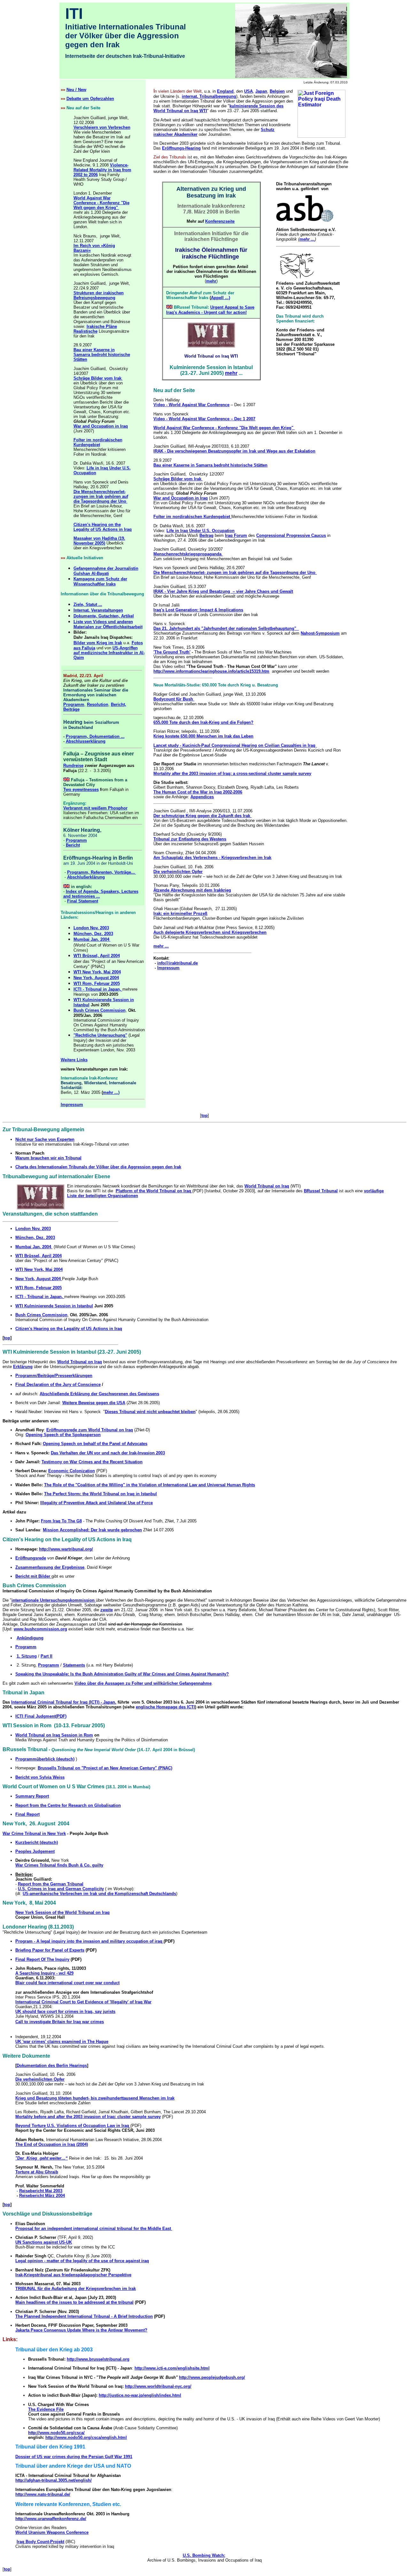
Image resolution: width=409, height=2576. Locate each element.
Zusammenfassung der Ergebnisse (50, 1567)
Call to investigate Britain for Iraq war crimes (60, 2022)
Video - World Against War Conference (191, 405)
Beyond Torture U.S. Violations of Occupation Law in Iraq (73, 2126)
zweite (107, 1610)
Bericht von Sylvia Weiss (40, 1777)
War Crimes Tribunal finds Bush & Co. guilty (59, 1865)
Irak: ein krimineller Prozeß (180, 913)
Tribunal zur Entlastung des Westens (190, 839)
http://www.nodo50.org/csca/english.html (86, 2437)
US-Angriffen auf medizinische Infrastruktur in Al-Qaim (109, 653)
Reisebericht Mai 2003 (41, 2191)
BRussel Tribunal (321, 1191)
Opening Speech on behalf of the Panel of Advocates (95, 1444)
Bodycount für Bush (174, 699)
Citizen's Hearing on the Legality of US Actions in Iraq (103, 527)
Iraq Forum (236, 535)
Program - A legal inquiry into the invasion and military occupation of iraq (89, 1941)
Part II (46, 1656)
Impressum (168, 968)
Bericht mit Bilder (33, 1576)
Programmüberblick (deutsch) (45, 1759)
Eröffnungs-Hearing (181, 148)
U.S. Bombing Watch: (204, 2555)
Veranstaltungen (107, 610)
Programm (74, 704)
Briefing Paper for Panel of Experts (50, 1950)
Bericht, (119, 704)
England (225, 91)
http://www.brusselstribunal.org (98, 2359)
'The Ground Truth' (172, 652)
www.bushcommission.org (40, 1629)
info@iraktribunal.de (177, 963)
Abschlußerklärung (86, 877)
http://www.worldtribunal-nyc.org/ (158, 2386)
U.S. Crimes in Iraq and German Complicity (61, 1889)
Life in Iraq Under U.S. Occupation (201, 531)
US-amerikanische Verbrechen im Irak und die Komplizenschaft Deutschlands (99, 1894)
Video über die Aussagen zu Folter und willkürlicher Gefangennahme (143, 1683)
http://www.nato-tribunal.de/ (43, 2494)
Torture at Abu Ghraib (37, 2172)
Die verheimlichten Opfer (178, 872)
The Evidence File (46, 2409)
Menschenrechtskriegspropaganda (188, 554)
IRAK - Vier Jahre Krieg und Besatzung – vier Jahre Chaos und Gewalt (223, 591)
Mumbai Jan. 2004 (92, 939)
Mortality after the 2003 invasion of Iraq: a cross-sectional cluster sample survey (232, 774)
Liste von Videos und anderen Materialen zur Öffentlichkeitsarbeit (108, 624)
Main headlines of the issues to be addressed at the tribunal (74, 2302)
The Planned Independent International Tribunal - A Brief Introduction (84, 2316)
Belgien (277, 91)
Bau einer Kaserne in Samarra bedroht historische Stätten (102, 355)
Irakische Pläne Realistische (95, 329)
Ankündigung (30, 1638)
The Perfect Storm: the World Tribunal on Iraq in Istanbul (100, 1494)
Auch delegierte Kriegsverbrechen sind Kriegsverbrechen (210, 932)
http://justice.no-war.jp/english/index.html (140, 2395)
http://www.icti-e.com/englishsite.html (172, 2368)
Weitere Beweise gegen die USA (94, 1403)
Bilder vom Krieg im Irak (98, 643)
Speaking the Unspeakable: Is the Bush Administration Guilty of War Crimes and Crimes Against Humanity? (122, 1674)
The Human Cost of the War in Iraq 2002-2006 (198, 792)
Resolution (98, 704)
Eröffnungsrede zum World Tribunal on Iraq (90, 1430)
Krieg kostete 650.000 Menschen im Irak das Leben (203, 736)
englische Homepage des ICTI (165, 1707)
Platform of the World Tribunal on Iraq (154, 1191)
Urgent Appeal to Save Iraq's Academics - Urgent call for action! (210, 310)
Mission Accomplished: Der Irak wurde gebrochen (92, 1530)
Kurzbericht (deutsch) (37, 1842)
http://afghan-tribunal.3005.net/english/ (54, 2480)
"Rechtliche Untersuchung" (100, 1035)
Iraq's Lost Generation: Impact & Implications (198, 610)
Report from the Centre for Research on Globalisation (68, 1805)
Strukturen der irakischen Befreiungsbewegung (99, 295)
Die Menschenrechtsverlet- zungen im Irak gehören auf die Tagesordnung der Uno (101, 496)
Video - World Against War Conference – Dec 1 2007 (204, 419)
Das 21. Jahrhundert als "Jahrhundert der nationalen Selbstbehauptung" (226, 628)
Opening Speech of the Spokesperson (63, 1435)
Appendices (202, 797)
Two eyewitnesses (81, 789)
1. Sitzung (27, 1656)
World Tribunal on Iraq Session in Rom (54, 1735)
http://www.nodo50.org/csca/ (56, 2433)
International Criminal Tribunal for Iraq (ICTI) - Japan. (64, 1702)
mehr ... (111, 1092)
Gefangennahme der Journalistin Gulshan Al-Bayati (106, 571)
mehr (211, 281)
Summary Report (32, 1796)
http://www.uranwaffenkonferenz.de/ (51, 2519)
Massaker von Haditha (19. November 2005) (99, 541)
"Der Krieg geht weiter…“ (42, 2158)
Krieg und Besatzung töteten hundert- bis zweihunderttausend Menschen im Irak (95, 2098)
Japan (261, 91)
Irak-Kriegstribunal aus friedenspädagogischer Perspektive (73, 2275)
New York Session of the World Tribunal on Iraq (62, 1912)
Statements (74, 1665)
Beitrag (206, 535)
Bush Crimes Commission (100, 1010)
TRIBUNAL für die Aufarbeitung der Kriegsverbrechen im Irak (76, 2289)
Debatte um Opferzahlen (90, 99)
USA (248, 91)
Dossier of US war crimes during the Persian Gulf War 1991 (74, 2457)
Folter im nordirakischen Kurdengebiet (98, 442)
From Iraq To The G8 (61, 1521)
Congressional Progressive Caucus (291, 535)
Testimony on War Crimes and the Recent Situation (92, 1462)
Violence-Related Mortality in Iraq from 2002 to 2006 (102, 170)
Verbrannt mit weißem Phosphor (95, 808)
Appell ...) (220, 298)
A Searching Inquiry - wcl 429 (44, 1973)
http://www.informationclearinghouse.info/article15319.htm (211, 671)
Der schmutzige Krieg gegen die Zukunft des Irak (202, 816)
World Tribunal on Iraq (80, 1362)
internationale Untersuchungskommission (54, 1600)
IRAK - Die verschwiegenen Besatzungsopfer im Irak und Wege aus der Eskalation (234, 451)
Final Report (27, 1814)
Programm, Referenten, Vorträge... (102, 872)
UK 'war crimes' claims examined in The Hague (62, 2042)
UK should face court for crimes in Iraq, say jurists (65, 2011)
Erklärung (23, 1367)
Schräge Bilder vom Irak (98, 378)
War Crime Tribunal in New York (34, 1833)
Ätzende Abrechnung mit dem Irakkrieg (192, 890)
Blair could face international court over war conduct (67, 1983)
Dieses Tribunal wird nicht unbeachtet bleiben (150, 1412)
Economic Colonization (72, 1471)
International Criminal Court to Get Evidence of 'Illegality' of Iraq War (83, 2002)
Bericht (73, 845)
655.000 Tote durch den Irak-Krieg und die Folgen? (203, 722)
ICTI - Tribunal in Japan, (98, 989)
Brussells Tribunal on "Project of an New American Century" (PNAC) (105, 1768)
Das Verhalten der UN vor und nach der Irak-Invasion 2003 (108, 1453)
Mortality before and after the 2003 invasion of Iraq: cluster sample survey (88, 2117)
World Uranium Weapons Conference (52, 2532)
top (204, 1115)
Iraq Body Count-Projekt (40, 2542)
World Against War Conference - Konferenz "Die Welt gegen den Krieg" (101, 203)
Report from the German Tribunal (51, 1884)
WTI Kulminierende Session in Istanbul (54, 1306)
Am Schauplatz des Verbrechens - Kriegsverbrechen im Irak (212, 858)
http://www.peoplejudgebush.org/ (212, 2377)
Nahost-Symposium (320, 633)
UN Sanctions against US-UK (44, 2242)
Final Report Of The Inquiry (42, 1959)
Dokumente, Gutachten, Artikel (104, 616)
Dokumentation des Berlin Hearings (52, 2065)
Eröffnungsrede (31, 1558)
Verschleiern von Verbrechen (102, 127)
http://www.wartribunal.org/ (66, 1549)
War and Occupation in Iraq (101, 426)
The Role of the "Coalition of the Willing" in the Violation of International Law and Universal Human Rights (150, 1485)
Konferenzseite (220, 221)
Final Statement (83, 901)
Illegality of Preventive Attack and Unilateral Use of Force (96, 1503)
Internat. (82, 610)
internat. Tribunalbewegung (209, 96)
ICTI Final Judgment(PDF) (41, 1716)
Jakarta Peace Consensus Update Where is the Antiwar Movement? (81, 2330)
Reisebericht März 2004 (42, 2196)
